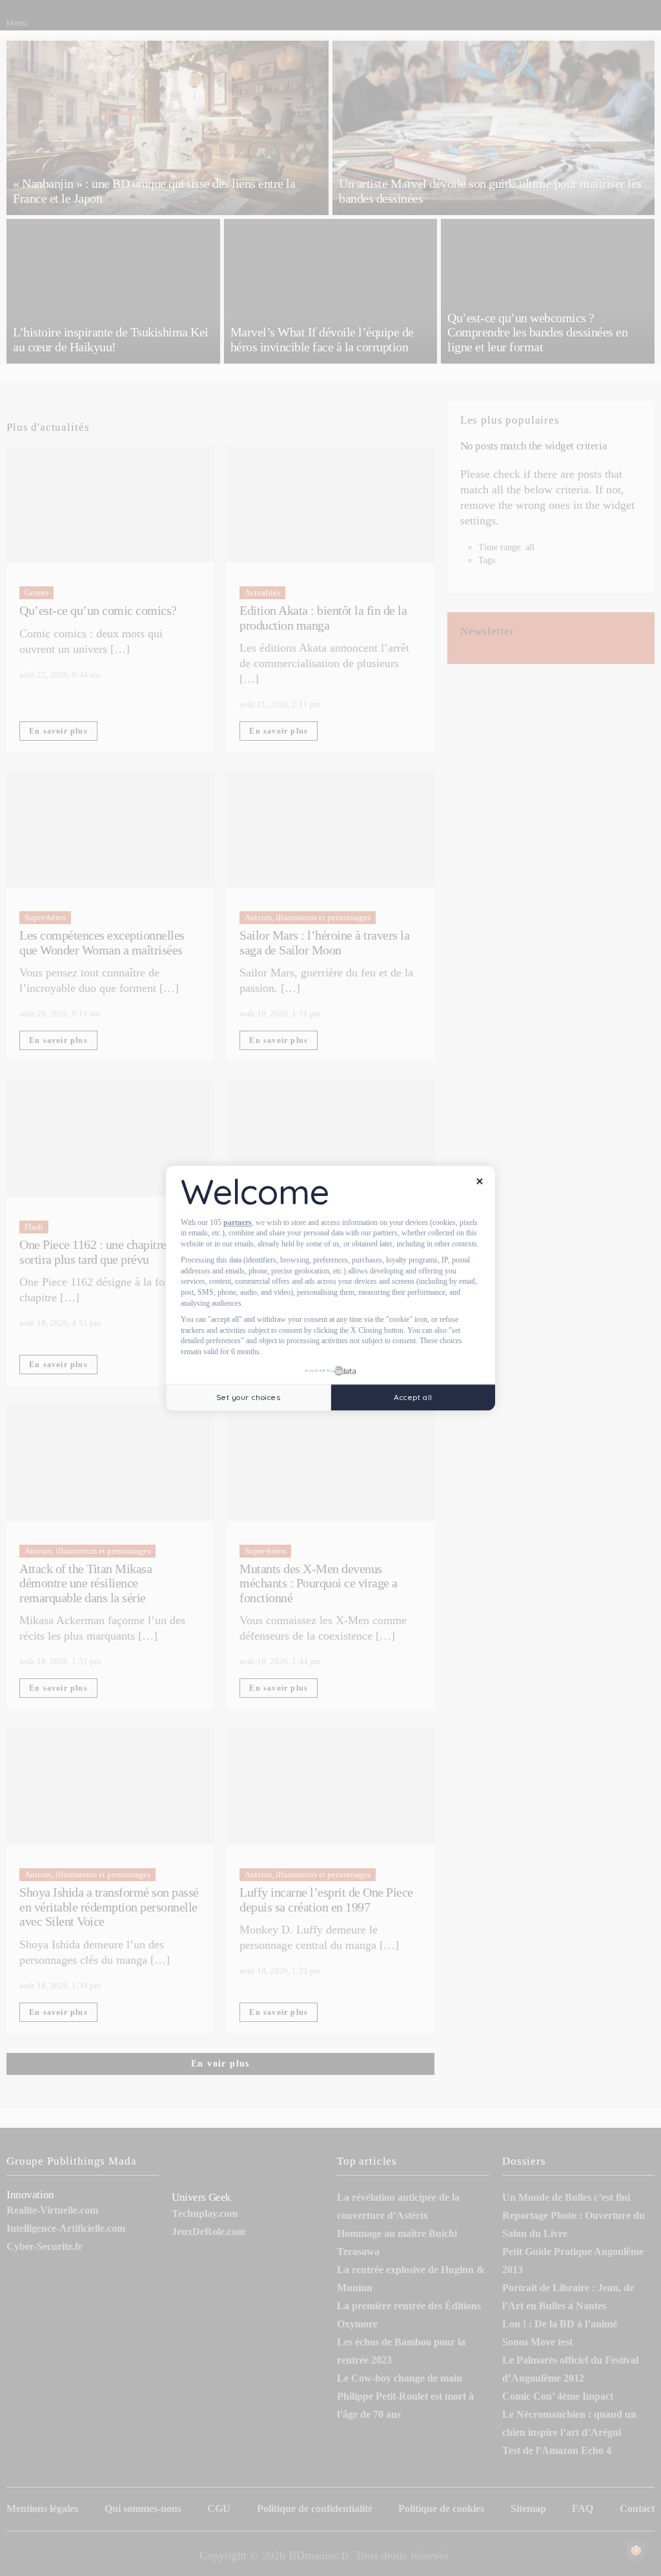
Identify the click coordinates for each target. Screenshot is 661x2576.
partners (238, 1222)
